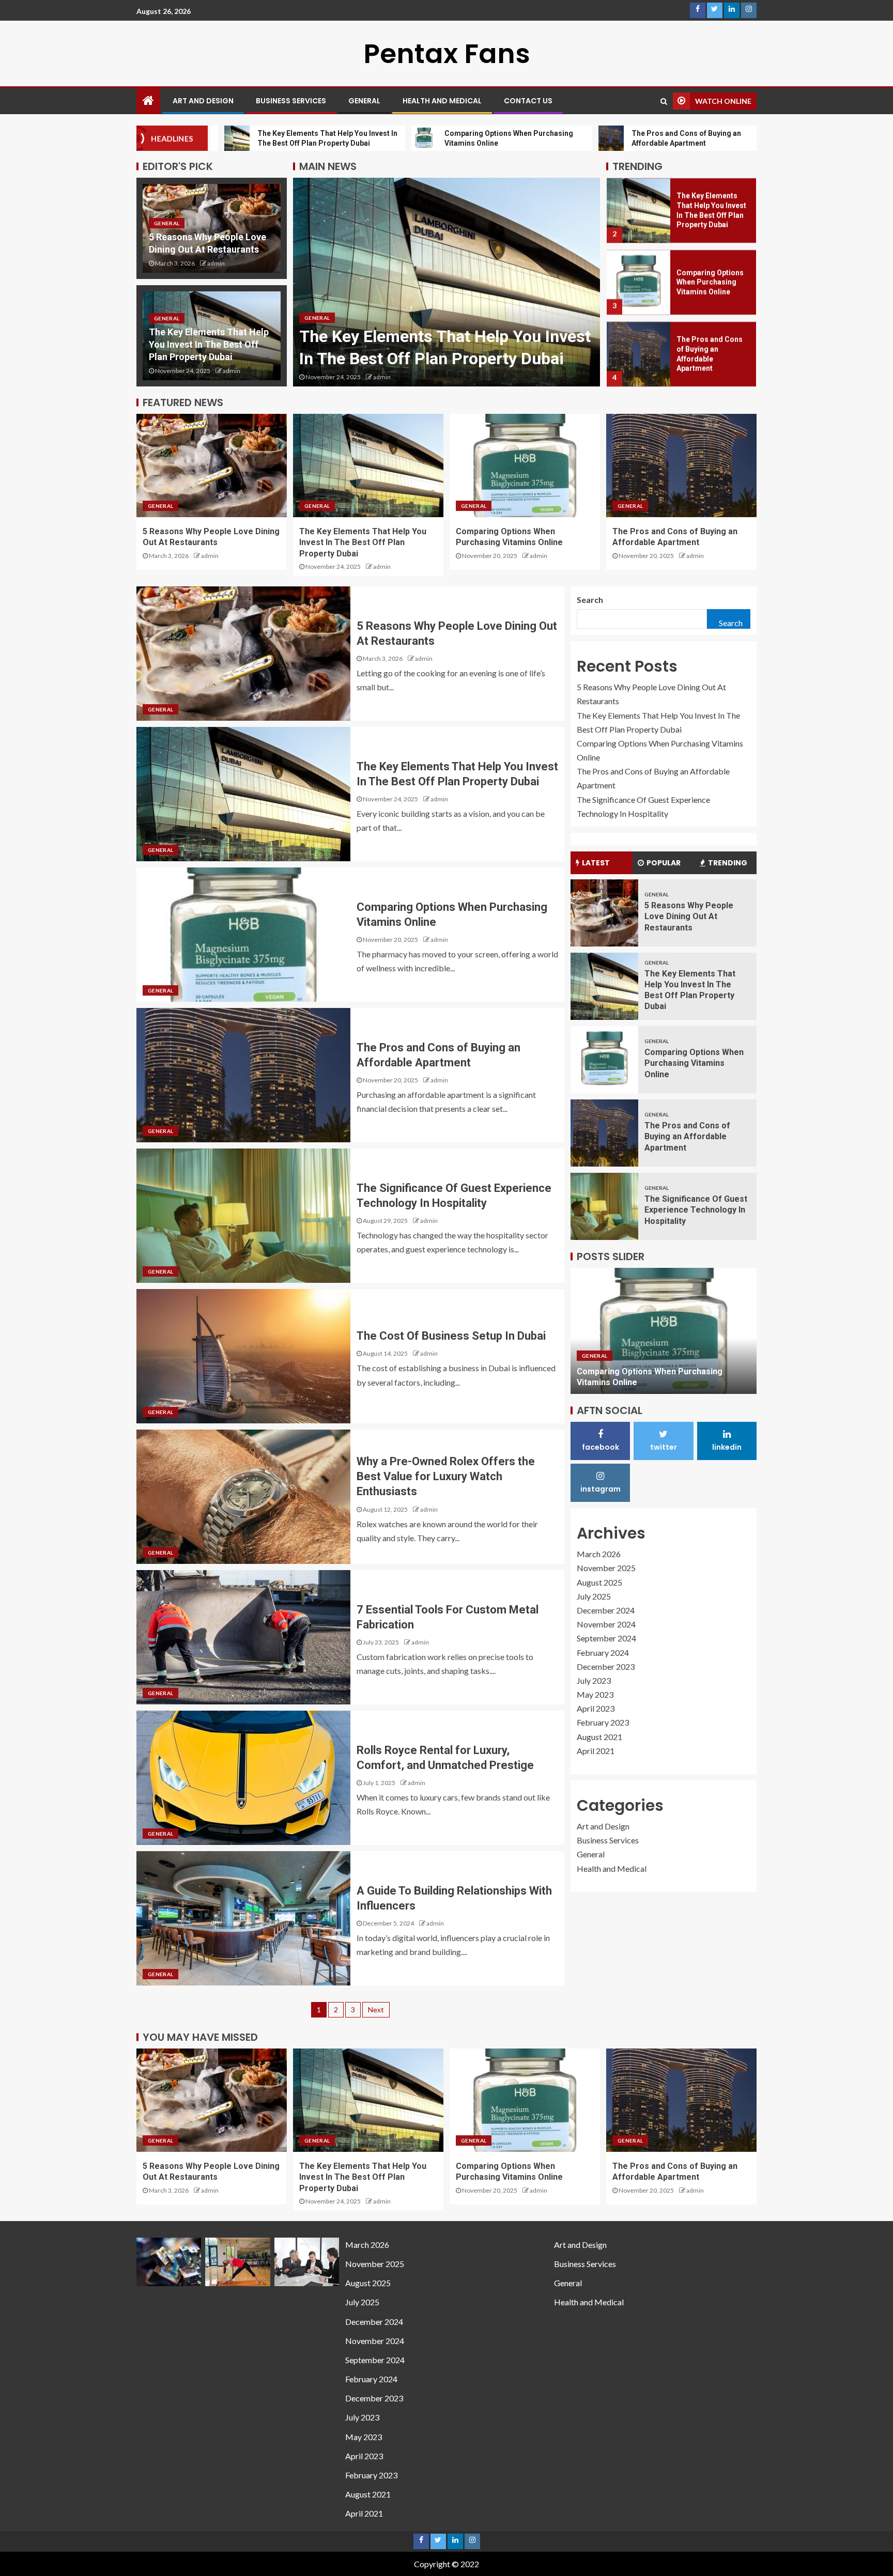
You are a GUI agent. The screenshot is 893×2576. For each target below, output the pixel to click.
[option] (446, 282)
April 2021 (596, 1751)
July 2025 (594, 1596)
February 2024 (603, 1652)
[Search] (664, 101)
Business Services (291, 101)
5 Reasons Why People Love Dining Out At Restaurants (689, 917)
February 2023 (603, 1722)
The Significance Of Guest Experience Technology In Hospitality (696, 1210)
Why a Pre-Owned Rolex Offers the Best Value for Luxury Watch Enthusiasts (446, 1477)
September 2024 (606, 1638)
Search (590, 600)
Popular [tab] (664, 863)
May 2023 (595, 1694)
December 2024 (606, 1610)
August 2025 (599, 1582)
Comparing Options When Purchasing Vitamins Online (710, 282)
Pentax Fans (447, 53)
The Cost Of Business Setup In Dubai (451, 1336)
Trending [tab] (728, 863)
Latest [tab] (596, 863)
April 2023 (596, 1708)
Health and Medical (442, 101)
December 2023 (606, 1666)
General (364, 101)
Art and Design (203, 101)
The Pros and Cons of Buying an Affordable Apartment (687, 1137)
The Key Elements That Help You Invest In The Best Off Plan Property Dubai (209, 344)
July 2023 (594, 1680)
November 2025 (606, 1568)
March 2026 (599, 1554)
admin (216, 263)
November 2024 (606, 1624)
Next (376, 2009)
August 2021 (599, 1737)
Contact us (528, 101)
